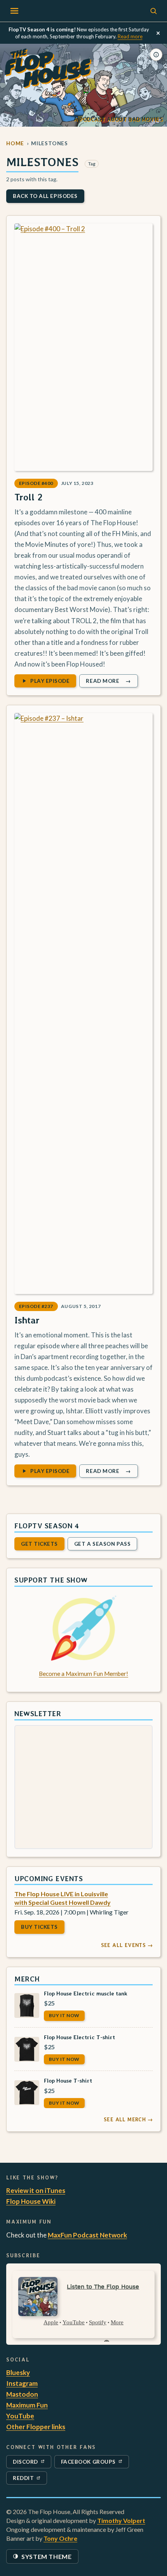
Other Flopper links (36, 2427)
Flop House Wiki (31, 2201)
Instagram (22, 2383)
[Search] (153, 11)
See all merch (128, 2119)
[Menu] (14, 11)
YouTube (20, 2416)
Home (15, 143)
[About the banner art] (156, 55)
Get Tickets (39, 1544)
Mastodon (22, 2394)
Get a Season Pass (102, 1544)
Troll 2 (28, 497)
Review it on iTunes (36, 2190)
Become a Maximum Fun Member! (83, 1674)
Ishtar (27, 1320)
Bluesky (18, 2372)
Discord (30, 2463)
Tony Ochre (60, 2538)
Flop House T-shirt (68, 2080)
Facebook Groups (88, 2463)
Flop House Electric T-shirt (79, 2037)
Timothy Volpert (121, 2520)
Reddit (30, 2480)
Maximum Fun (27, 2405)
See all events (127, 1945)
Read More (111, 682)
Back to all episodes (45, 196)
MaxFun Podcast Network (87, 2235)
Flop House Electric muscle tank (86, 1993)
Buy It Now (64, 2015)
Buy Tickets (39, 1927)
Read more (130, 36)
